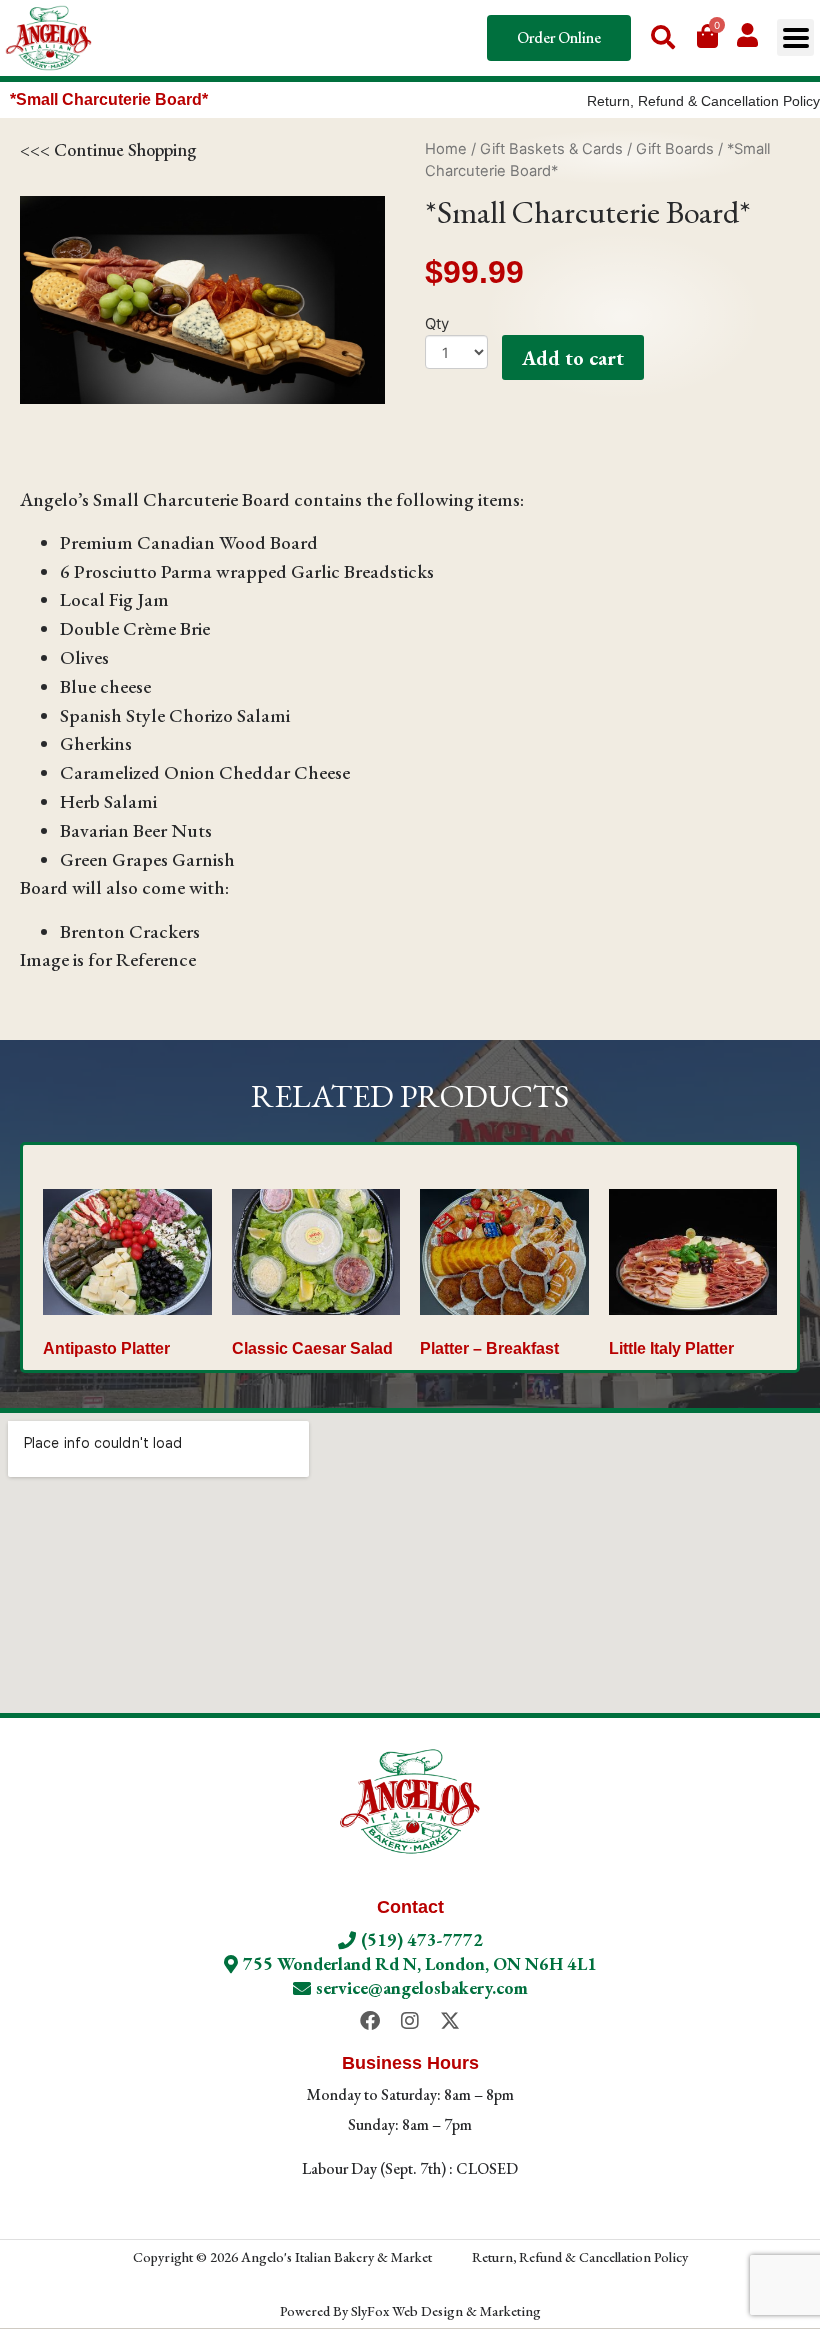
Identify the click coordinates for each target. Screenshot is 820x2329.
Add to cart (573, 358)
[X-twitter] (450, 2021)
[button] (795, 37)
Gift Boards (675, 149)
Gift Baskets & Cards (551, 149)
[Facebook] (370, 2021)
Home (446, 149)
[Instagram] (410, 2021)
